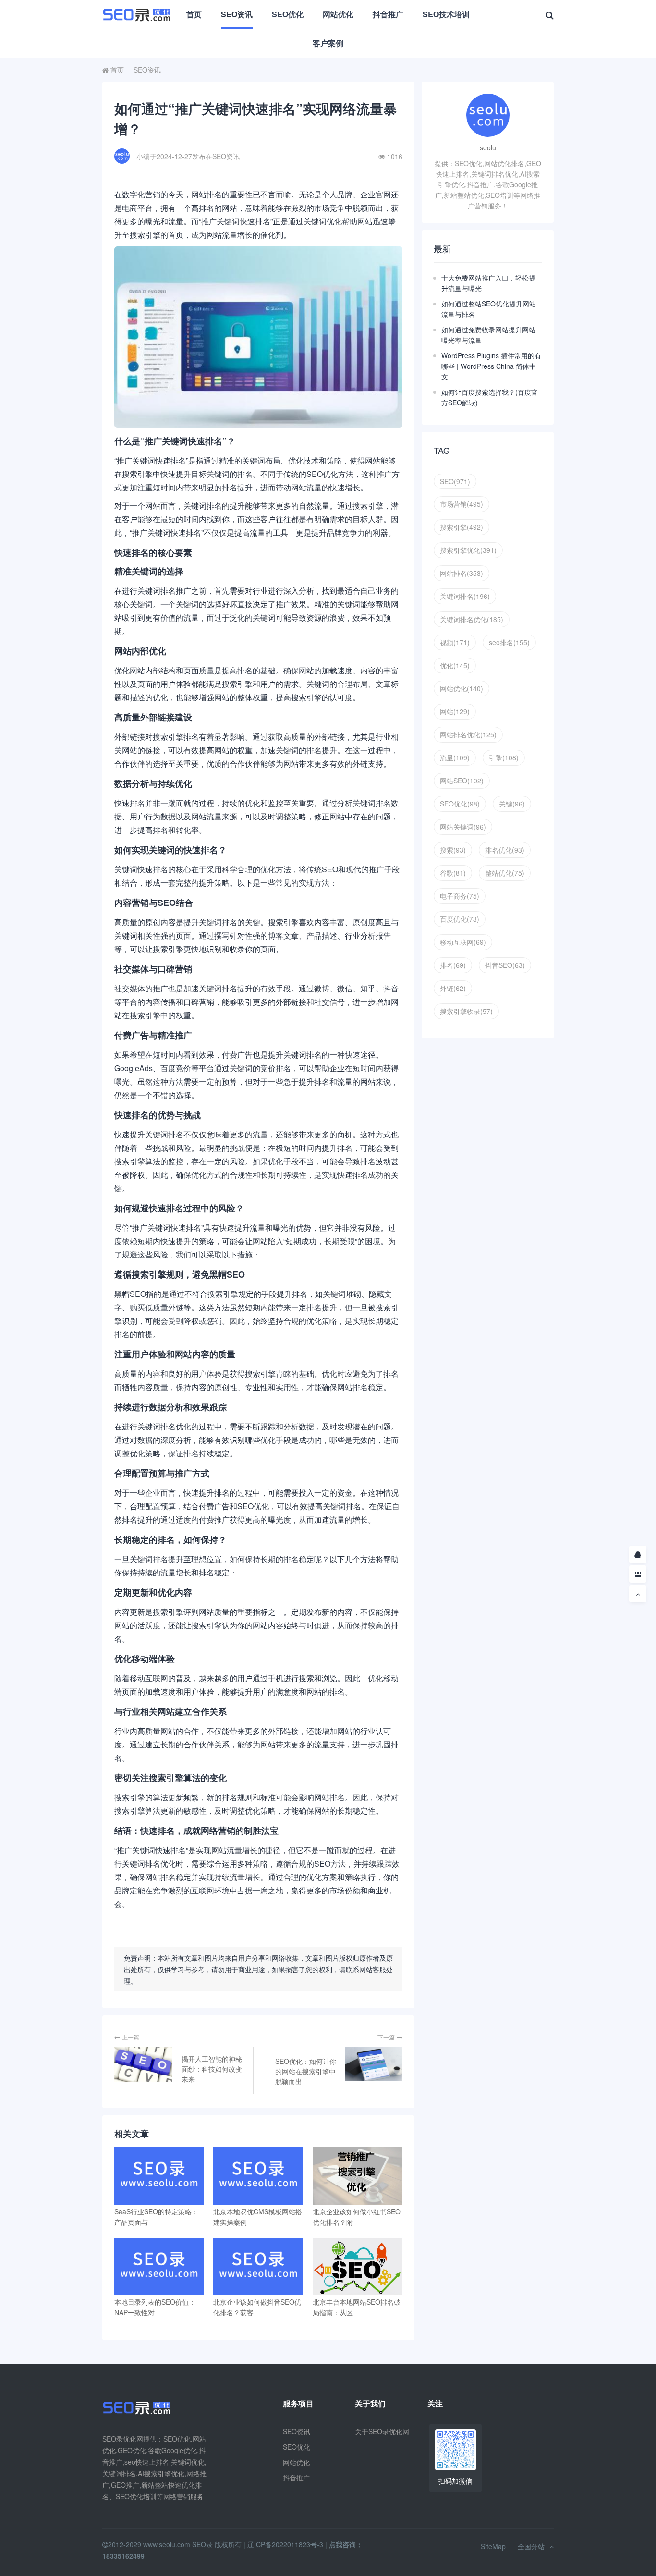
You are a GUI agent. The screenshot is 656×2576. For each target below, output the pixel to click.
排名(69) (453, 965)
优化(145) (455, 665)
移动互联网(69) (463, 942)
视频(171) (455, 642)
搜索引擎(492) (462, 527)
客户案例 (328, 43)
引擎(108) (504, 757)
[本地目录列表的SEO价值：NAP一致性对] (159, 2266)
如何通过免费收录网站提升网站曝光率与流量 (488, 335)
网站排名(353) (462, 573)
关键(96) (512, 804)
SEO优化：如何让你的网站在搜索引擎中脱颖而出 (306, 2071)
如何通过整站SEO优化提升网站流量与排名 (489, 309)
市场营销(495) (462, 504)
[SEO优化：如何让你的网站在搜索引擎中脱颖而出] (374, 2064)
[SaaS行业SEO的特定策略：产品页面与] (159, 2176)
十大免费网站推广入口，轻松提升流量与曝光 (488, 283)
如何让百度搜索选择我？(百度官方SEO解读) (490, 397)
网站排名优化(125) (468, 734)
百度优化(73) (460, 919)
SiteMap (493, 2546)
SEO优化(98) (460, 804)
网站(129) (455, 711)
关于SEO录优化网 (382, 2431)
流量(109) (455, 757)
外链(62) (453, 988)
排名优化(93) (505, 850)
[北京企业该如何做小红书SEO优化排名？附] (357, 2176)
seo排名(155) (509, 642)
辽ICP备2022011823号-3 (285, 2544)
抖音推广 (388, 14)
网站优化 (338, 14)
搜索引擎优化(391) (468, 550)
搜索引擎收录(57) (466, 1011)
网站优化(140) (462, 688)
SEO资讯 (237, 14)
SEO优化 (288, 14)
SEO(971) (455, 481)
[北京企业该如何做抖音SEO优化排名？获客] (258, 2266)
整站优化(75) (505, 873)
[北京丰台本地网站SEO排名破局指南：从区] (357, 2266)
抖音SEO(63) (505, 965)
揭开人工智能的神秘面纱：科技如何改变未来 (212, 2069)
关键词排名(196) (465, 596)
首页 (194, 14)
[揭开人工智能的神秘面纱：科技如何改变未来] (143, 2064)
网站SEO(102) (462, 781)
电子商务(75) (460, 896)
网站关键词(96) (463, 827)
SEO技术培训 (446, 14)
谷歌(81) (453, 873)
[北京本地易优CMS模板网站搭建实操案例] (258, 2176)
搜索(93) (453, 850)
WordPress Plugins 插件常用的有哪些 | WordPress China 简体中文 (491, 366)
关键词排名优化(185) (472, 619)
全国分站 (531, 2546)
